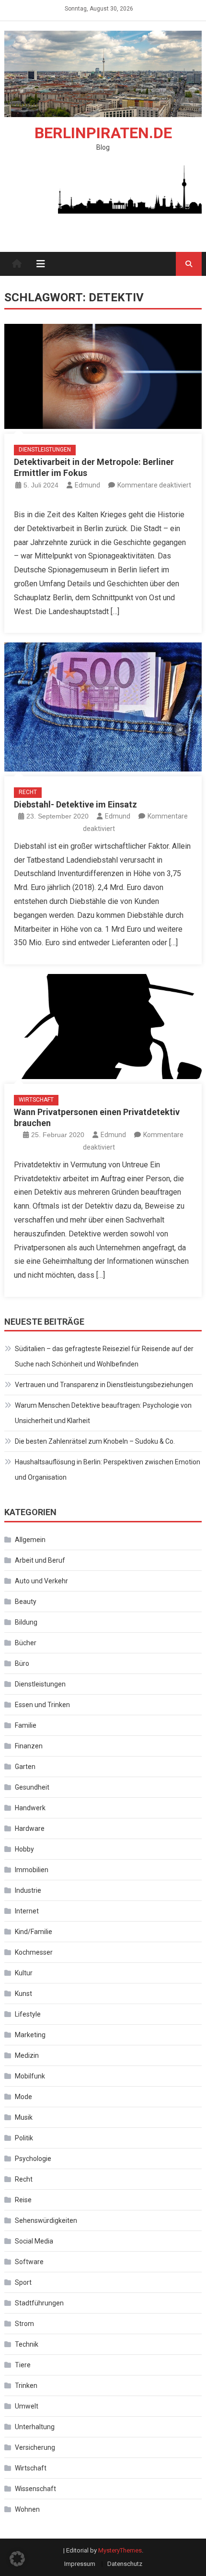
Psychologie (33, 2159)
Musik (24, 2117)
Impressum (80, 2564)
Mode (23, 2097)
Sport (23, 2282)
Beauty (26, 1602)
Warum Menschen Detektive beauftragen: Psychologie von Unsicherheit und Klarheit (103, 1413)
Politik (24, 2138)
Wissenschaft (35, 2489)
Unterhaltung (35, 2427)
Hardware (30, 1828)
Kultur (24, 1973)
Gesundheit (32, 1787)
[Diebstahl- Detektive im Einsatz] (103, 707)
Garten (25, 1767)
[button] (17, 2559)
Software (29, 2262)
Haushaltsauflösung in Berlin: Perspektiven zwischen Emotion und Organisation (108, 1470)
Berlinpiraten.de (103, 133)
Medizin (27, 2055)
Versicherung (35, 2447)
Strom (24, 2324)
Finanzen (29, 1746)
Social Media (34, 2241)
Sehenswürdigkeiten (46, 2220)
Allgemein (30, 1540)
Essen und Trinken (42, 1705)
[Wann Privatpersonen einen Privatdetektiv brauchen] (103, 1027)
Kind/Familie (34, 1932)
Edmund (87, 485)
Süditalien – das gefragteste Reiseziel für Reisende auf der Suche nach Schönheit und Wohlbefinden (104, 1356)
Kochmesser (34, 1952)
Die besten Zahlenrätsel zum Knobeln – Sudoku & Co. (95, 1441)
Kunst (23, 1994)
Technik (27, 2344)
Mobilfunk (30, 2076)
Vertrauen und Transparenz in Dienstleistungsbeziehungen (104, 1385)
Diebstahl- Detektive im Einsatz (75, 804)
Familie (26, 1725)
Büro (22, 1663)
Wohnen (27, 2509)
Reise (23, 2200)
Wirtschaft (36, 1100)
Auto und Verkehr (41, 1581)
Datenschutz (125, 2564)
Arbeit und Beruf (40, 1560)
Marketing (30, 2035)
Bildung (26, 1622)
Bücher (26, 1643)
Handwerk (30, 1808)
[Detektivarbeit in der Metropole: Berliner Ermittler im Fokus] (103, 376)
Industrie (28, 1890)
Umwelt (27, 2406)
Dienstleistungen (45, 450)
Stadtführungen (39, 2303)
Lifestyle (28, 2014)
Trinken (26, 2386)
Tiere (23, 2365)
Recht (28, 792)
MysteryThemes (120, 2550)
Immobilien (32, 1870)
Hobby (24, 1849)
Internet (27, 1911)
